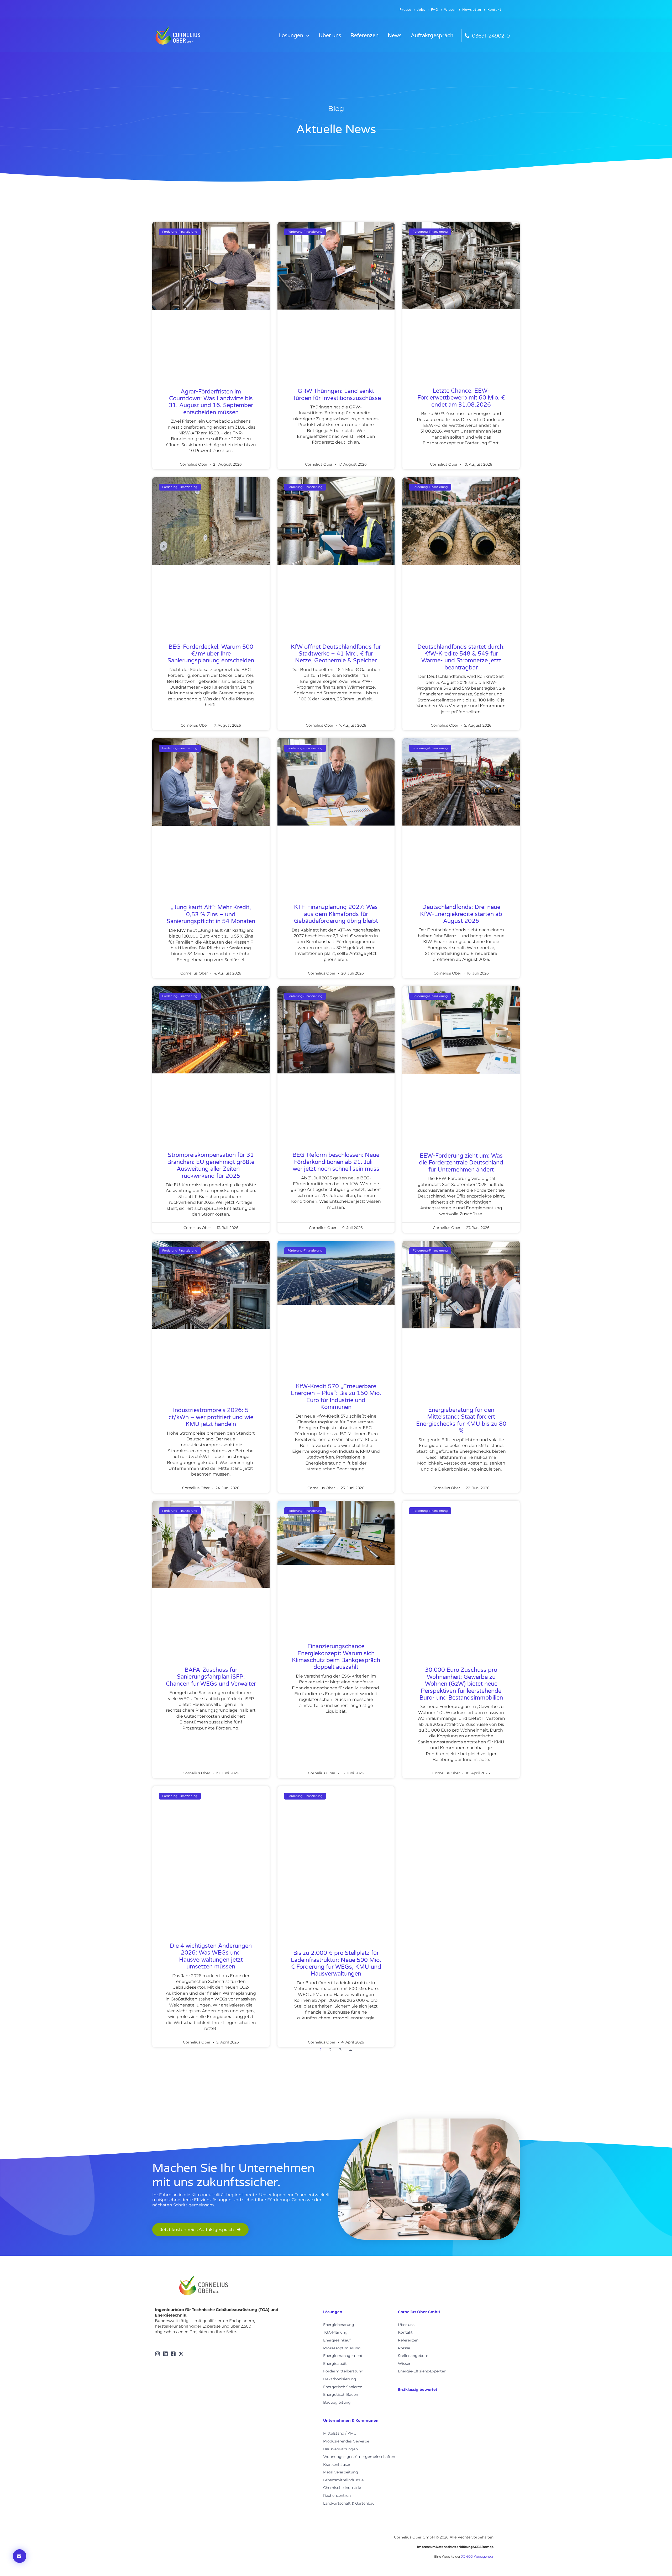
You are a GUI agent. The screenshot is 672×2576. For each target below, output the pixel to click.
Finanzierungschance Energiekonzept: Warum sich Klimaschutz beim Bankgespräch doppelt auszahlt (336, 1657)
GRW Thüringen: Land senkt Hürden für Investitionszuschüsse (336, 395)
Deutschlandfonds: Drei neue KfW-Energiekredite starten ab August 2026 (461, 914)
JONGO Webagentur (477, 2556)
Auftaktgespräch (432, 36)
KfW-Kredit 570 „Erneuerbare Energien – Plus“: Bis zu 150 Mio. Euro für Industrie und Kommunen (336, 1397)
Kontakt (494, 10)
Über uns (330, 36)
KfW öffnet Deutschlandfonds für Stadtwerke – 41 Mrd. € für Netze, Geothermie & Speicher (336, 654)
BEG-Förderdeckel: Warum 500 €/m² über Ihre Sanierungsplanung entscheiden (211, 654)
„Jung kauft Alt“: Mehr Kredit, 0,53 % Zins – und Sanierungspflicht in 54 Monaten (211, 914)
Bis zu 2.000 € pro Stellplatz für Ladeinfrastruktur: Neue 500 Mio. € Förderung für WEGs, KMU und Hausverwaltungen (336, 1963)
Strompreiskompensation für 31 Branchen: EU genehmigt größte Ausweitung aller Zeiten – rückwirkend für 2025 (211, 1165)
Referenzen (364, 36)
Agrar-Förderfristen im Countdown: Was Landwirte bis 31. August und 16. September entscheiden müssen (211, 402)
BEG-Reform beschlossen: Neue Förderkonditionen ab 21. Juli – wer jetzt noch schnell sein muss (336, 1162)
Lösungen (291, 36)
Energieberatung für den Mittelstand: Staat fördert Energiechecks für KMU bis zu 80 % (461, 1420)
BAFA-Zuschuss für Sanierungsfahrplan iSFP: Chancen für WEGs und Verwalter (211, 1677)
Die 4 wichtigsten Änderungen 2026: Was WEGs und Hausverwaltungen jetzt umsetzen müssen (211, 1956)
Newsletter (472, 10)
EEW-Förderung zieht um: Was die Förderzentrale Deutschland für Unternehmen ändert (461, 1163)
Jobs (421, 10)
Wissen (450, 10)
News (395, 36)
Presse (405, 10)
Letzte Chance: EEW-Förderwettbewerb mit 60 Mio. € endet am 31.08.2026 (461, 398)
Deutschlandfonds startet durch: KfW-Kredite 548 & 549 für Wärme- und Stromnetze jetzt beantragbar (461, 657)
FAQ (435, 10)
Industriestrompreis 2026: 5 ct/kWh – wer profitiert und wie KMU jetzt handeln (211, 1417)
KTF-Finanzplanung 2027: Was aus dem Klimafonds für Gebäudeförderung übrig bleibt (336, 914)
